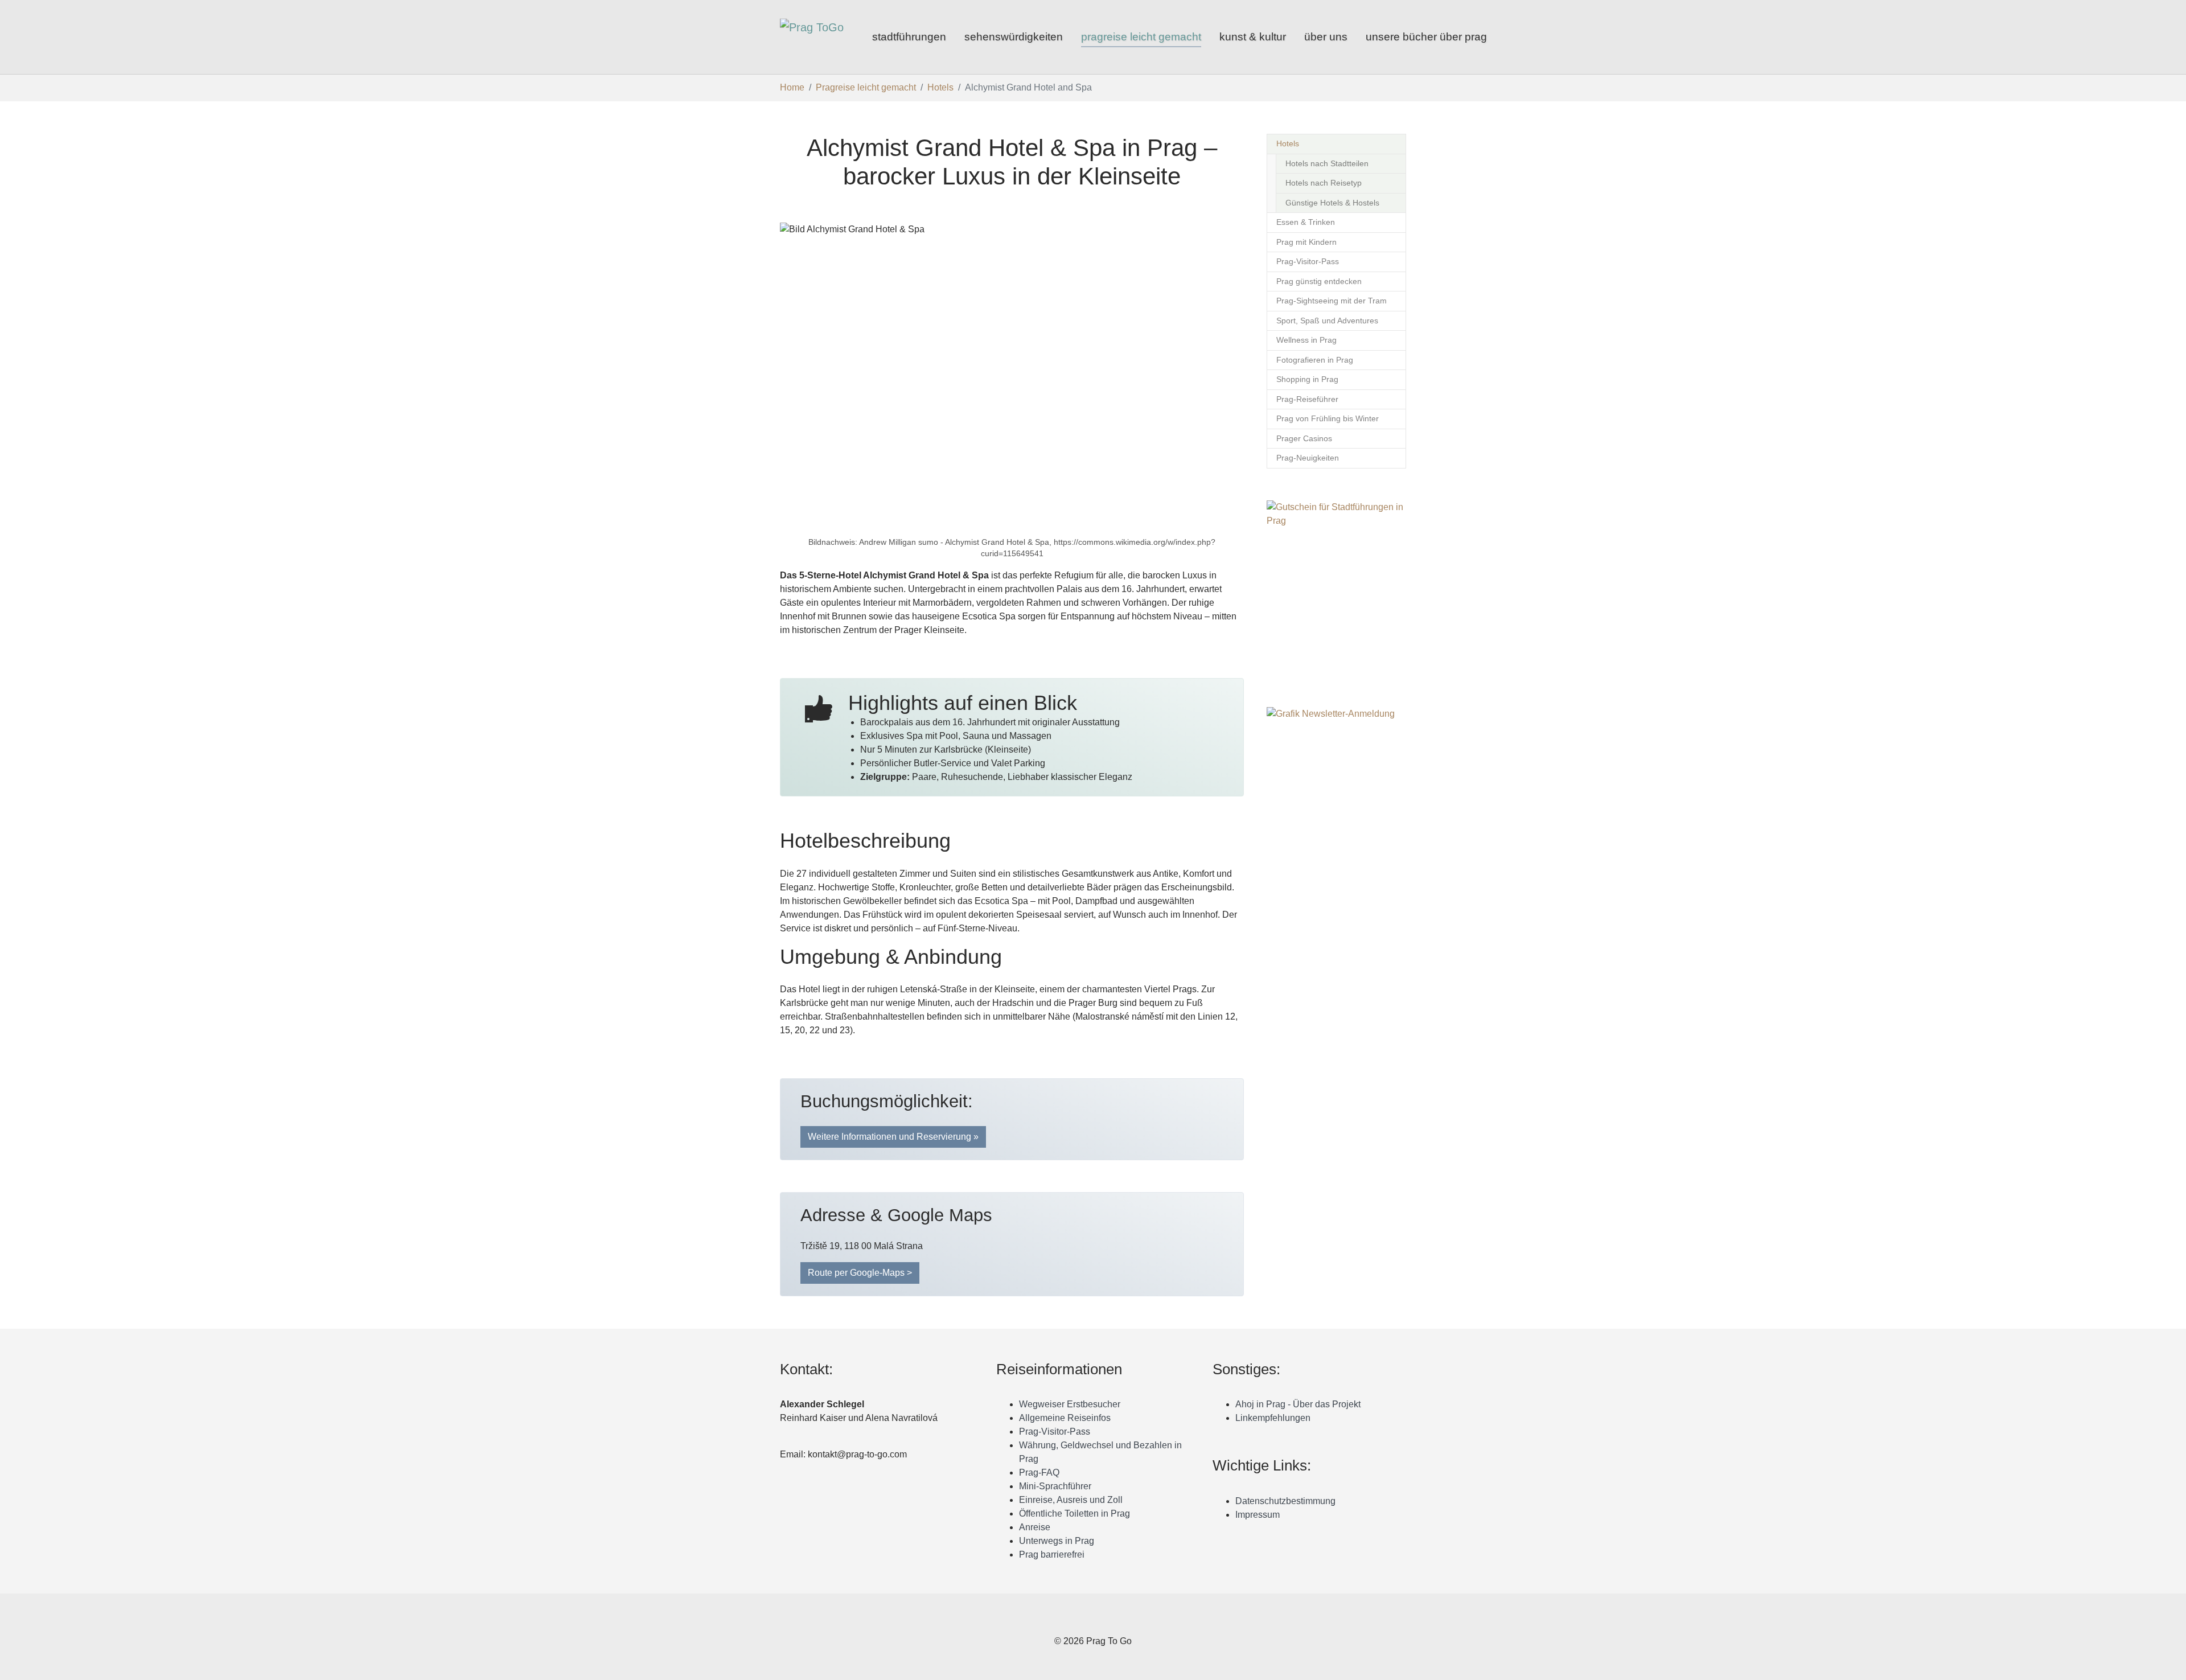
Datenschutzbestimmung (1285, 1501)
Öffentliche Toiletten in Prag (1074, 1513)
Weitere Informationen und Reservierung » (893, 1137)
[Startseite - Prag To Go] (815, 37)
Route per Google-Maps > (860, 1273)
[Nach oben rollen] (2169, 1663)
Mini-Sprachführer (1055, 1486)
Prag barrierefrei (1052, 1554)
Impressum (1258, 1515)
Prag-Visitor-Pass (1055, 1432)
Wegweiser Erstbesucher (1070, 1404)
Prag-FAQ (1039, 1472)
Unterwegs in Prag (1057, 1541)
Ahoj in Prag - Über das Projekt (1298, 1404)
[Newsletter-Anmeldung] (1336, 819)
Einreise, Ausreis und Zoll (1071, 1500)
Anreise (1035, 1527)
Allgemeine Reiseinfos (1065, 1418)
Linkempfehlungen (1273, 1418)
